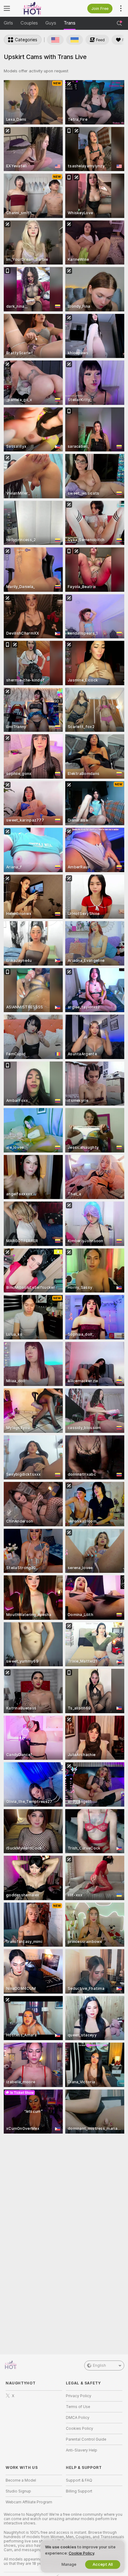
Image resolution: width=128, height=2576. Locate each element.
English (99, 2365)
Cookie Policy (81, 2553)
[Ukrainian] (75, 40)
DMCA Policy (78, 2418)
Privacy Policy (79, 2396)
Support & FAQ (79, 2480)
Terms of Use (78, 2407)
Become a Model (21, 2480)
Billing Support (79, 2491)
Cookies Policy (80, 2429)
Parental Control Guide (86, 2439)
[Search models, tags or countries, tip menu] (119, 23)
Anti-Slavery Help (82, 2450)
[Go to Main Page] (39, 8)
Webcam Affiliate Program (29, 2502)
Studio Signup (18, 2491)
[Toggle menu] (7, 8)
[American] (55, 40)
